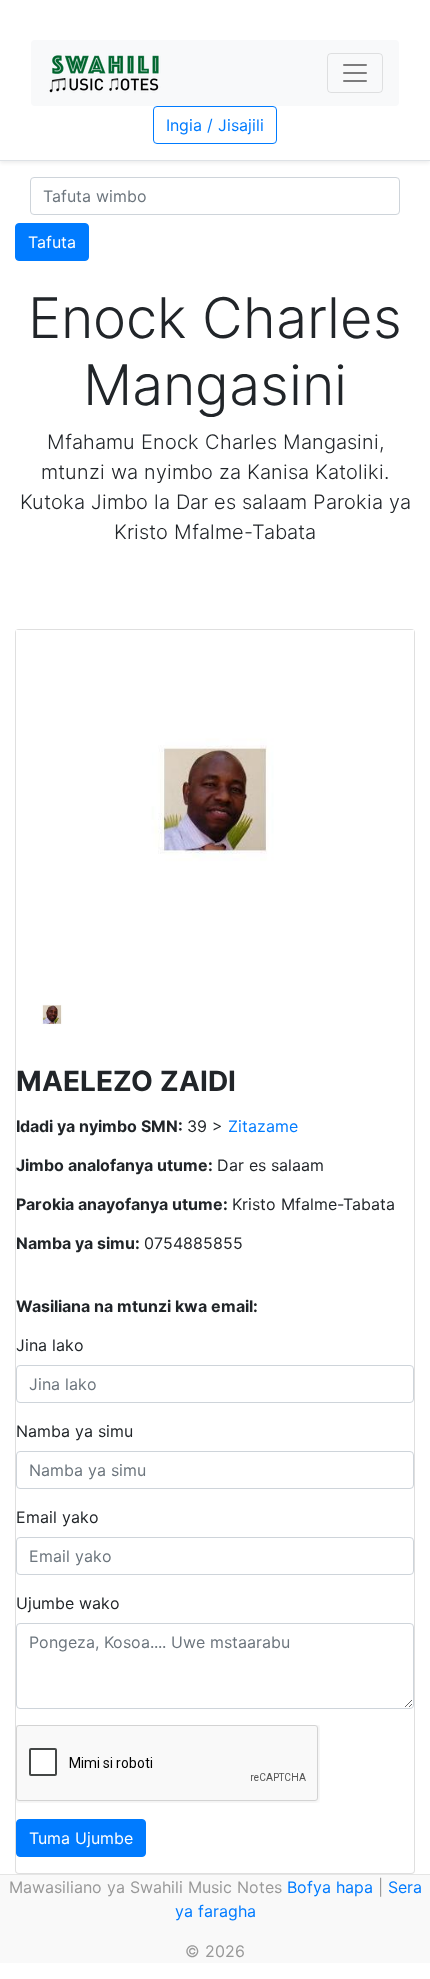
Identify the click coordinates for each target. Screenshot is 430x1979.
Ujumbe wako (68, 1603)
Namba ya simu (74, 1431)
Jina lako (50, 1345)
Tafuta (52, 242)
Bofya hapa (330, 1887)
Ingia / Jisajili (215, 125)
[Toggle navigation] (355, 73)
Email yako (57, 1517)
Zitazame (263, 1126)
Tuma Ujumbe (81, 1838)
